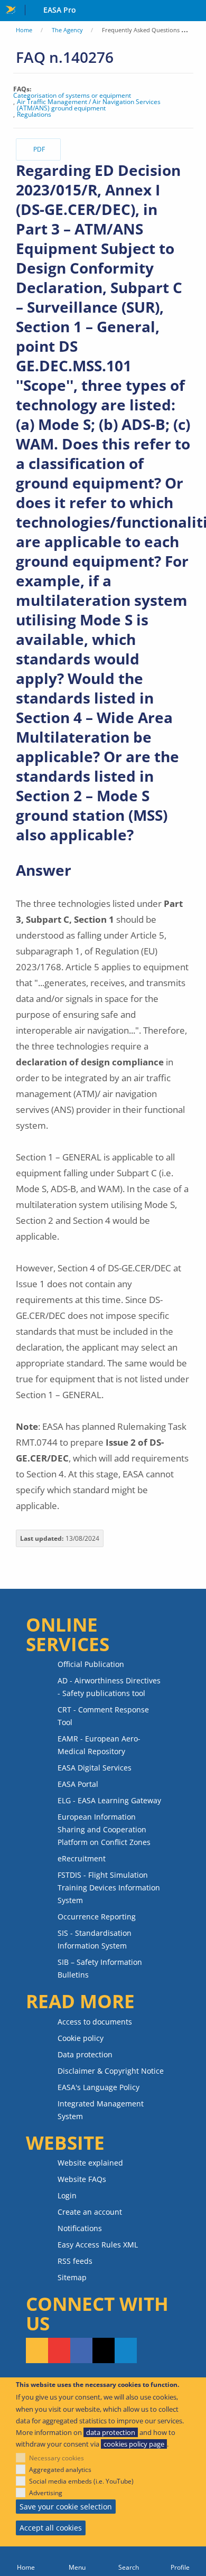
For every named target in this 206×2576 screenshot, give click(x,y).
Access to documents (95, 2022)
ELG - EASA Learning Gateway (109, 1800)
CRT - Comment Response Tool (103, 1716)
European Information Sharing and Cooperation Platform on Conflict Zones (104, 1829)
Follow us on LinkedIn (126, 2350)
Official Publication (91, 1664)
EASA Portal (78, 1784)
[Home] (26, 2561)
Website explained (90, 2163)
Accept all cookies (51, 2528)
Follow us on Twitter (104, 2350)
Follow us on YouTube (59, 2350)
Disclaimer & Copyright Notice (111, 2071)
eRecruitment (82, 1858)
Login (67, 2195)
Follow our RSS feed (37, 2350)
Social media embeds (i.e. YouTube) (81, 2481)
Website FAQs (82, 2179)
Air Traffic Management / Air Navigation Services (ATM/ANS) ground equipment (89, 105)
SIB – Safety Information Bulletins (100, 1968)
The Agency (67, 30)
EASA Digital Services (95, 1768)
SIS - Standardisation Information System (95, 1939)
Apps (196, 11)
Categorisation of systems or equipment (72, 96)
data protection (111, 2432)
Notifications (80, 2228)
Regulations (34, 115)
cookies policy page (134, 2444)
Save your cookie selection (66, 2507)
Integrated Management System (101, 2110)
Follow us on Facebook (81, 2350)
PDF (39, 149)
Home (24, 30)
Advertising (46, 2493)
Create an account (90, 2212)
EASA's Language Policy (99, 2087)
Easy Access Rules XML (98, 2245)
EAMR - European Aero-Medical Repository (99, 1745)
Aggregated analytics (60, 2470)
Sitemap (72, 2277)
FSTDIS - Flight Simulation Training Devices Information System (109, 1887)
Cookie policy (81, 2038)
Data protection (85, 2054)
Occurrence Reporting (97, 1917)
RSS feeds (75, 2261)
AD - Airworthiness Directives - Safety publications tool (109, 1687)
